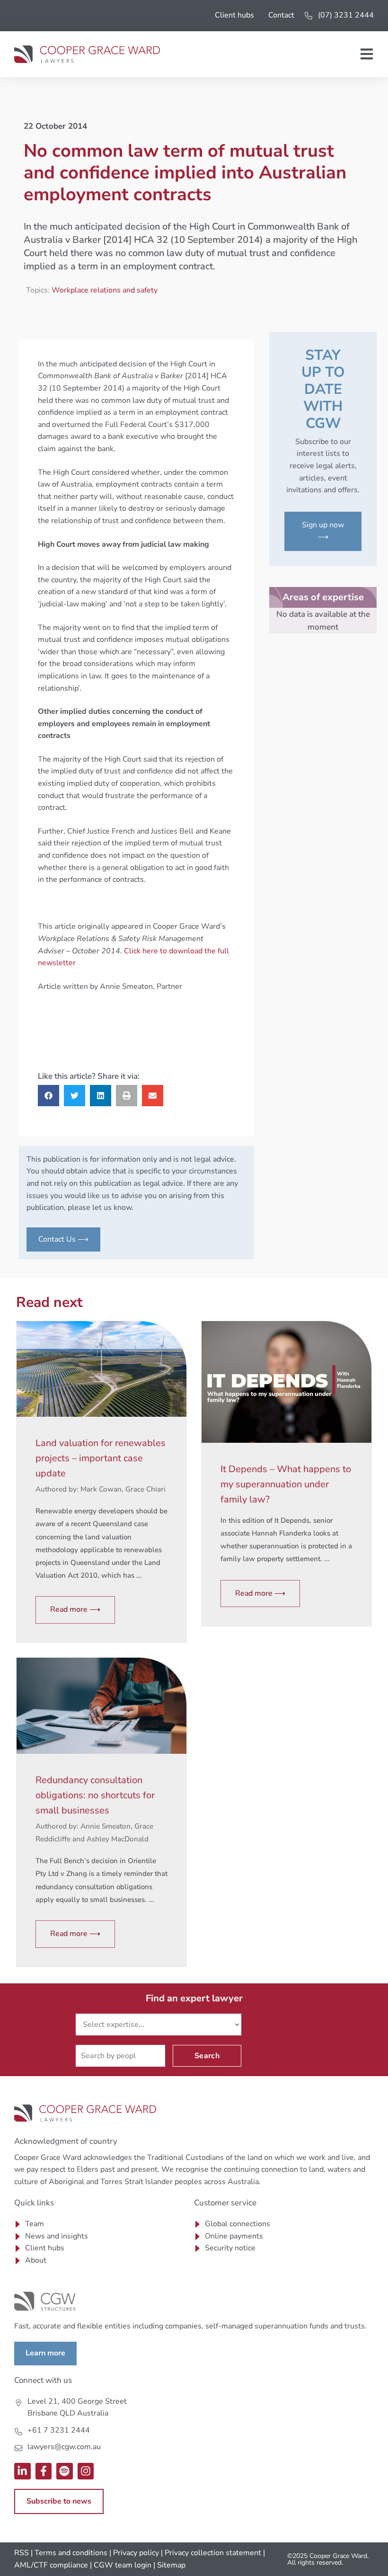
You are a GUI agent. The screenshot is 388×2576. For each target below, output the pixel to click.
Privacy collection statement (213, 2553)
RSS (22, 2553)
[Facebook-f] (44, 2471)
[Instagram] (86, 2471)
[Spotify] (65, 2471)
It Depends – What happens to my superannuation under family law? (286, 1484)
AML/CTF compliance (51, 2565)
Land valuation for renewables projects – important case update (101, 1458)
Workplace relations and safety (105, 290)
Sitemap (171, 2565)
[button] (48, 1096)
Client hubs (234, 15)
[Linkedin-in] (22, 2471)
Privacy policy (136, 2553)
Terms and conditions (71, 2553)
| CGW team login (121, 2565)
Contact (281, 15)
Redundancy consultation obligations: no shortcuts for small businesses (95, 1795)
